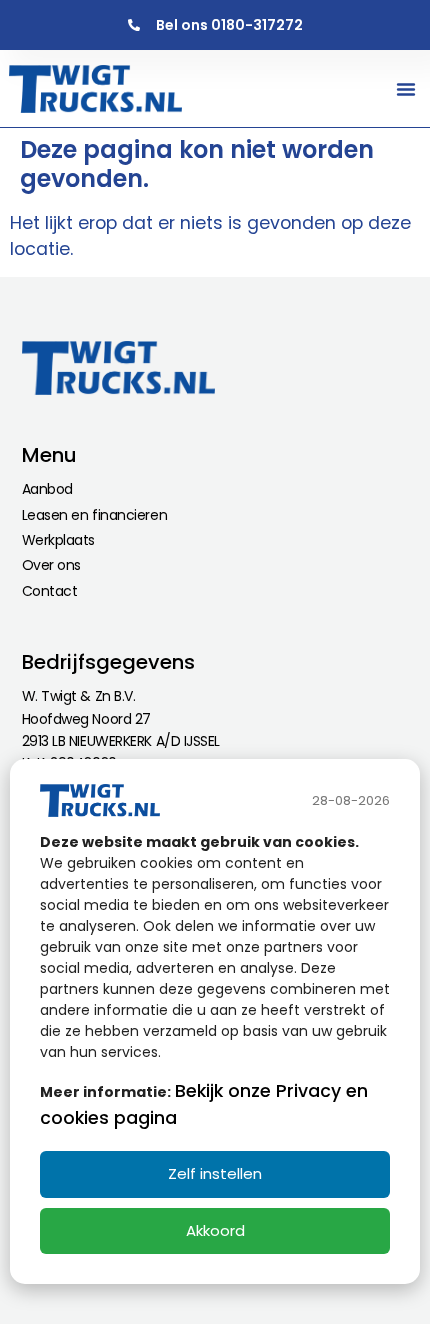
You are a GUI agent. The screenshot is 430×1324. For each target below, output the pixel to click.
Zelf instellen (215, 1173)
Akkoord (215, 1230)
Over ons (51, 565)
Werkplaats (59, 540)
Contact (50, 591)
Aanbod (47, 489)
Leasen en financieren (95, 515)
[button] (406, 89)
